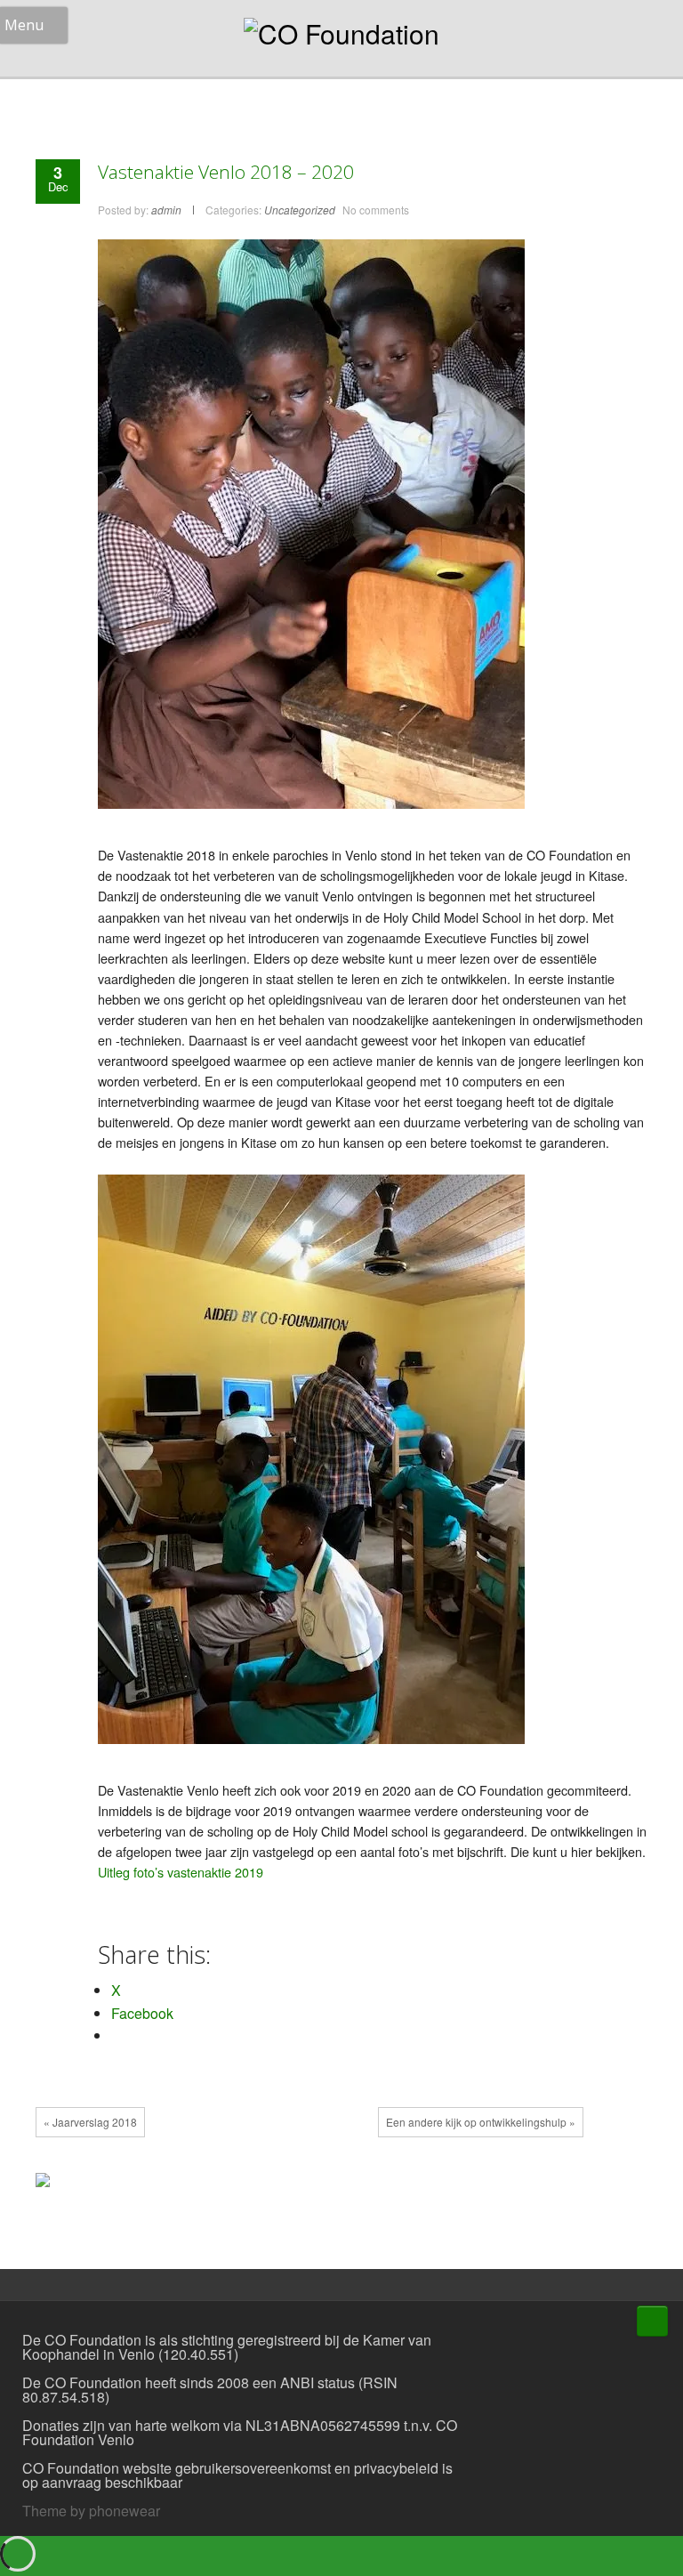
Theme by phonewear (91, 2511)
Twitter (336, 2184)
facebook (309, 2184)
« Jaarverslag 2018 (90, 2122)
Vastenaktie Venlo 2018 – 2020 (226, 172)
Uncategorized (300, 210)
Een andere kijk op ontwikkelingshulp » (481, 2122)
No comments (376, 210)
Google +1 (363, 2184)
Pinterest (390, 2184)
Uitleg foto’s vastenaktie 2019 (181, 1872)
